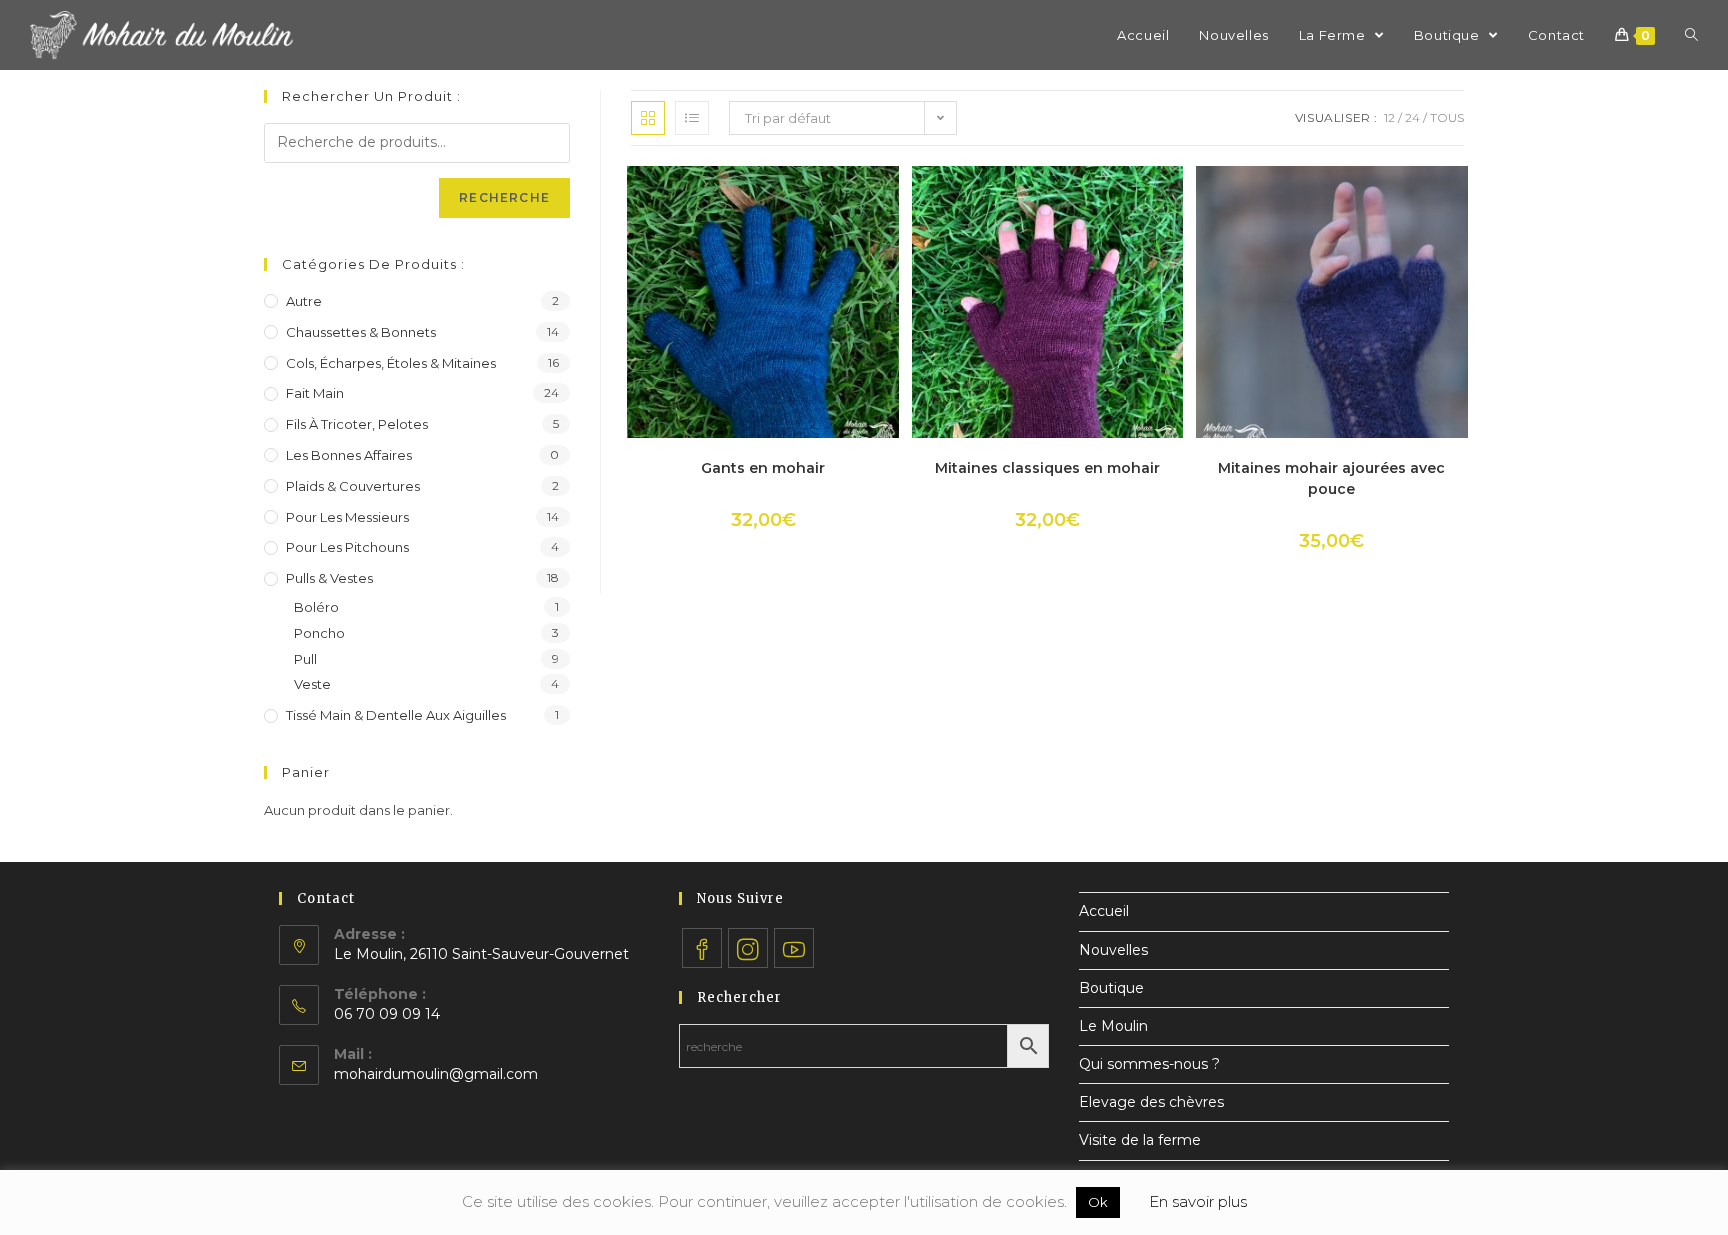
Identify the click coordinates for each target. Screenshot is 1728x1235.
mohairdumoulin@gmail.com (436, 1074)
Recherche (504, 197)
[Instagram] (748, 948)
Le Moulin (1113, 1026)
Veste (312, 684)
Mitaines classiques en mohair (1047, 468)
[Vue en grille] (648, 118)
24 (1412, 117)
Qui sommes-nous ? (1149, 1064)
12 (1389, 117)
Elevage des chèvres (1151, 1102)
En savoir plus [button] (1198, 1201)
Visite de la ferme (1140, 1140)
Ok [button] (1098, 1202)
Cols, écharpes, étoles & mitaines (391, 363)
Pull (305, 659)
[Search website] (1691, 35)
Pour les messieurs (347, 517)
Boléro (316, 607)
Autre (304, 301)
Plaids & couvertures (353, 486)
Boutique (1111, 988)
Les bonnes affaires (349, 455)
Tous (1447, 117)
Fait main (315, 393)
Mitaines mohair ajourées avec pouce (1331, 478)
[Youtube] (794, 948)
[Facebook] (702, 948)
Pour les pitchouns (347, 547)
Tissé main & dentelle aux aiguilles (396, 715)
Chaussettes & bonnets (361, 332)
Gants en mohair (763, 468)
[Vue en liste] (692, 118)
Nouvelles (1113, 950)
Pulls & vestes (329, 578)
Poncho (319, 633)
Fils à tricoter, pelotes (357, 424)
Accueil (1104, 911)
